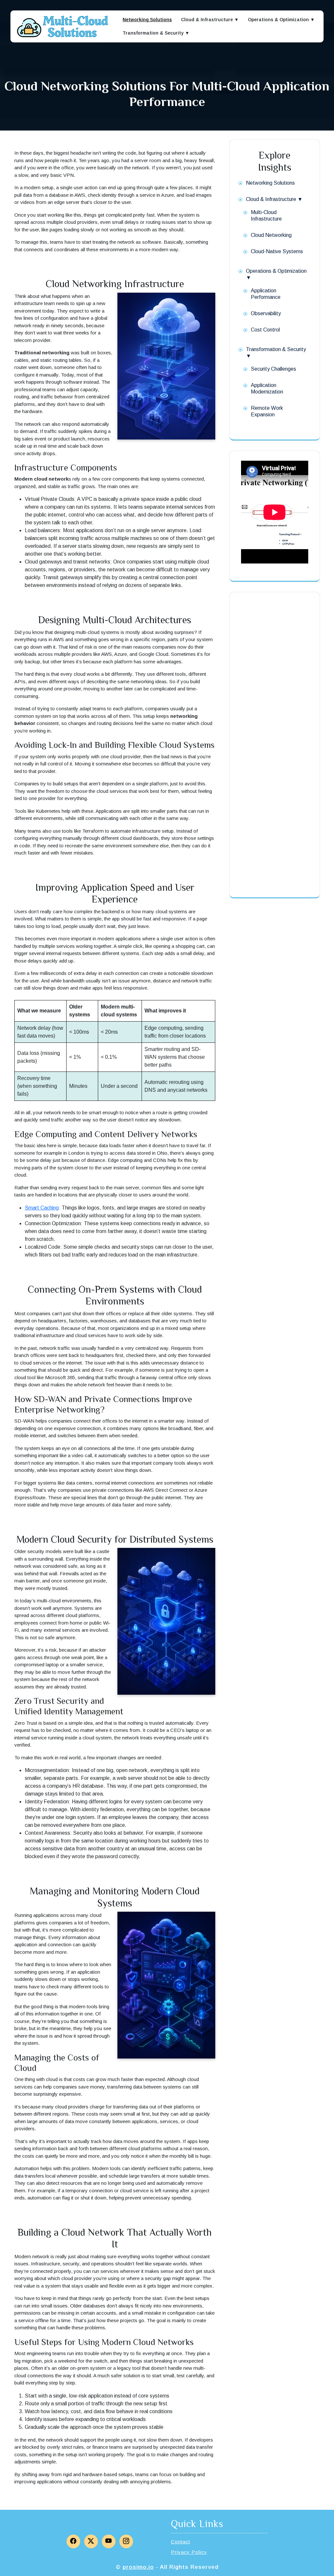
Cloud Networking (271, 235)
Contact (181, 2542)
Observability (266, 313)
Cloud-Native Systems (277, 251)
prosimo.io (138, 2567)
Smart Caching (42, 1208)
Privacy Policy (189, 2552)
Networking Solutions (147, 20)
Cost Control (265, 330)
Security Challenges (273, 369)
